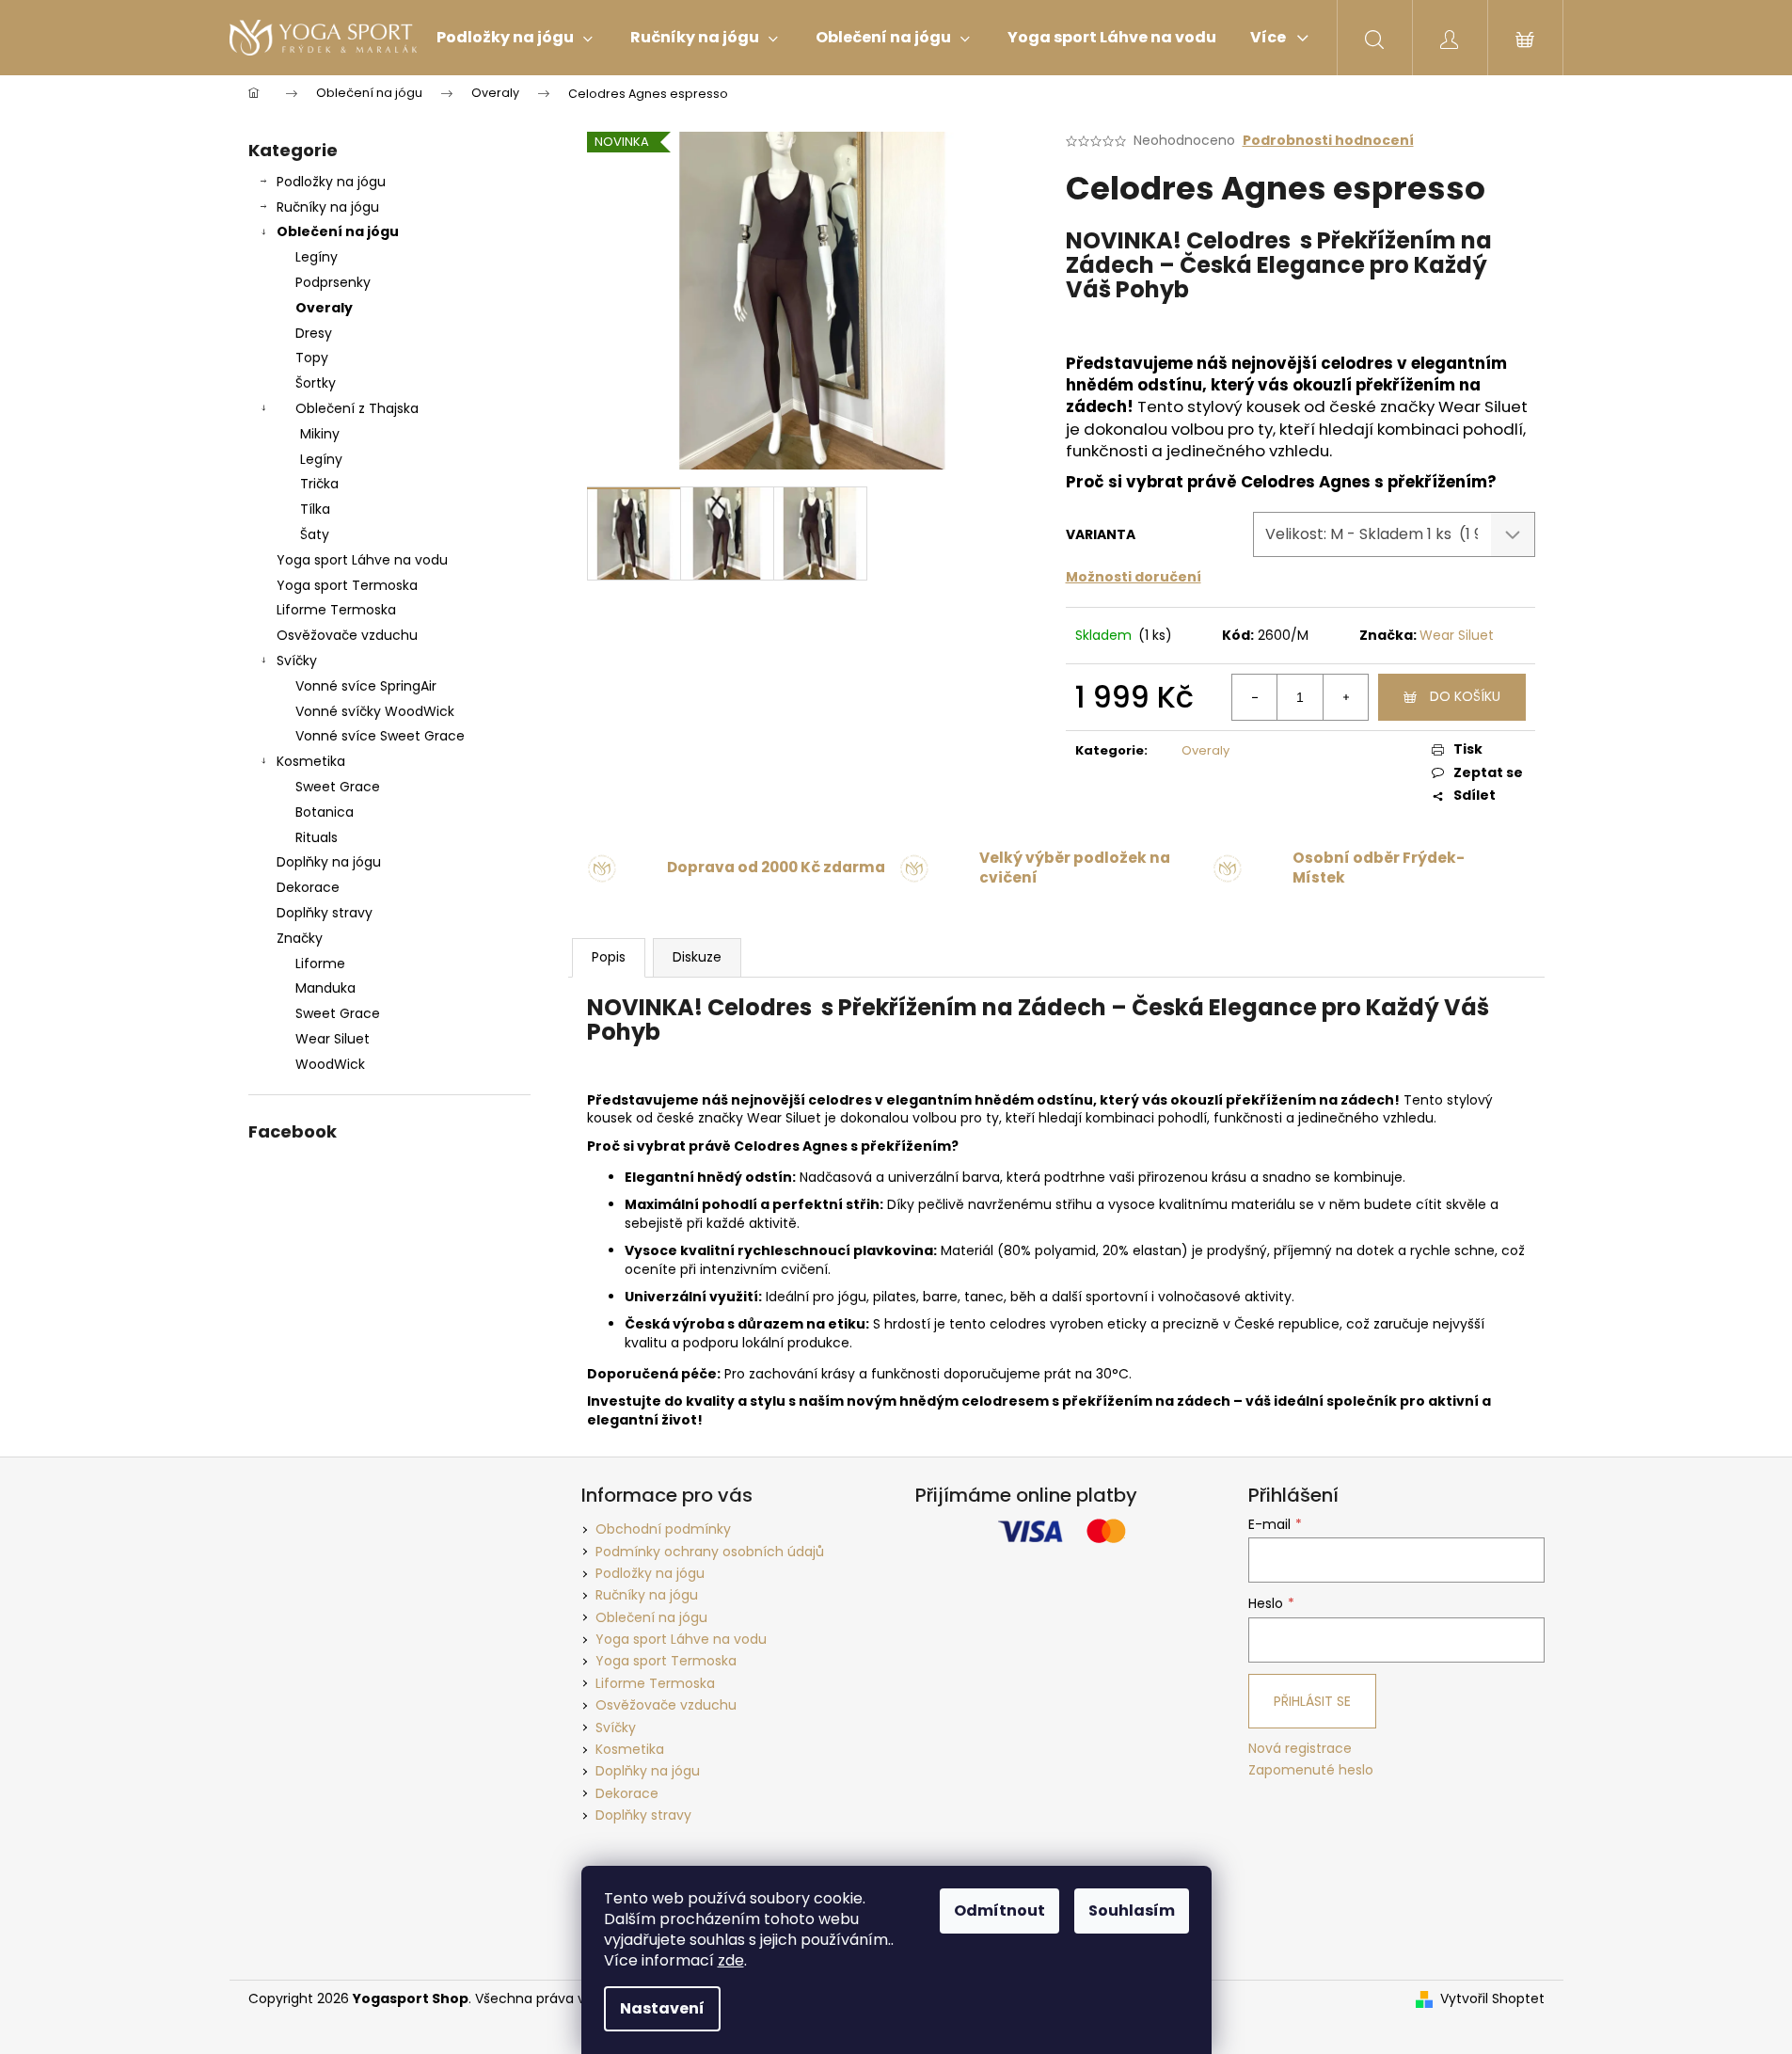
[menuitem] (515, 38)
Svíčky (297, 661)
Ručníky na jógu (328, 207)
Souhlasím (1132, 1911)
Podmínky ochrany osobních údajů (710, 1552)
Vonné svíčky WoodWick (375, 711)
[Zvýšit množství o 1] (1345, 697)
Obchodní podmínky (663, 1529)
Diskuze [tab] (697, 957)
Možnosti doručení (1134, 577)
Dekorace (308, 887)
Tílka (315, 509)
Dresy (314, 333)
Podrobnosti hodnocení (1328, 141)
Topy (312, 358)
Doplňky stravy (325, 913)
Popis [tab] (609, 957)
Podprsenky (333, 282)
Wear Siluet (1457, 635)
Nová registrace (1300, 1749)
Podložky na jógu (331, 182)
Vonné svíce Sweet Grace (380, 736)
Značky (300, 938)
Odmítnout (999, 1911)
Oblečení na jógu (338, 231)
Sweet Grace (338, 787)
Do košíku (1465, 696)
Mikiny (320, 434)
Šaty (315, 534)
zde (731, 1960)
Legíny (317, 257)
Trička (319, 484)
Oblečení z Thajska (357, 408)
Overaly (324, 308)
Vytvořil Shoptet (1492, 1999)
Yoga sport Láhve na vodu (362, 560)
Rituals (317, 837)
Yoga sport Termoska (347, 585)
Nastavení (662, 2008)
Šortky (316, 383)
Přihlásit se (1312, 1701)
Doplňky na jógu (329, 862)
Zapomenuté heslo (1311, 1770)
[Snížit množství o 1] (1255, 697)
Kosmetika (311, 761)
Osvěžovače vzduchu (347, 635)
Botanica (325, 812)
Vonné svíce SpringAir (366, 686)
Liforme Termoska (336, 610)
